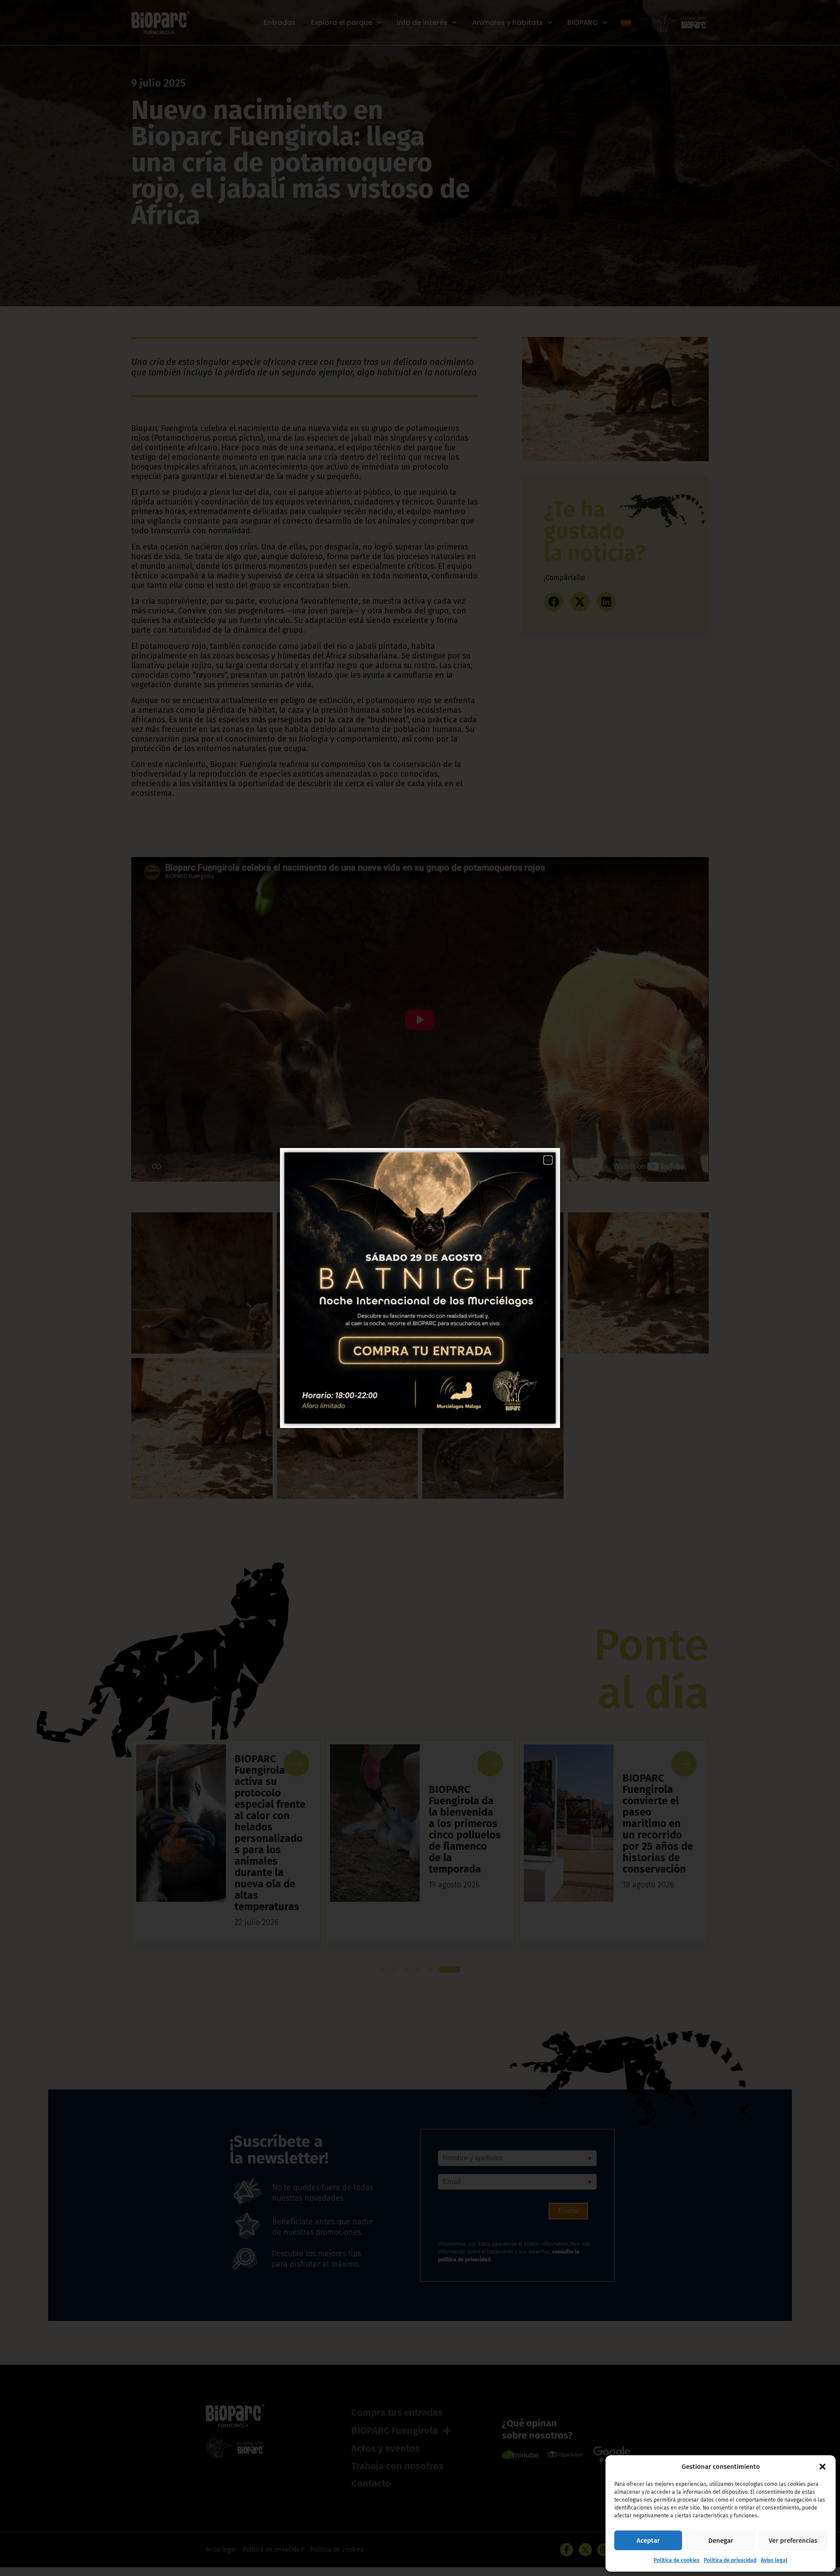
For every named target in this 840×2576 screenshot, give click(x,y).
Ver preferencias (793, 2541)
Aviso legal (774, 2560)
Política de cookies (677, 2560)
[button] (822, 2467)
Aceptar (648, 2541)
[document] (420, 1288)
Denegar (721, 2541)
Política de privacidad (730, 2560)
